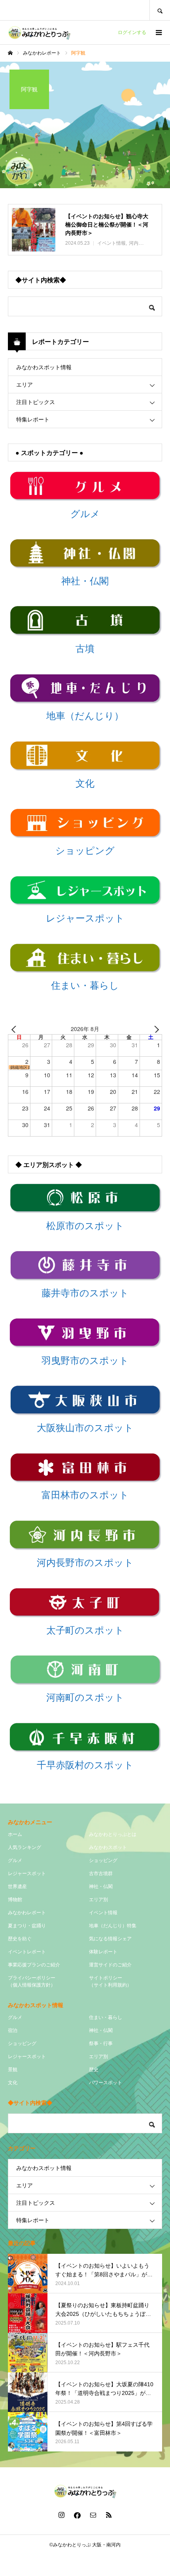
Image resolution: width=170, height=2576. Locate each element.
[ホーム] (10, 53)
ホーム (15, 1834)
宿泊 (13, 2030)
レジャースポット (27, 1873)
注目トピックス (36, 402)
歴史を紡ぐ (20, 1939)
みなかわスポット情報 (44, 367)
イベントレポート (27, 1952)
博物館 (15, 1900)
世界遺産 (17, 1887)
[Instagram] (61, 2515)
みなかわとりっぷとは (113, 1834)
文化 (13, 2083)
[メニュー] (158, 32)
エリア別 (98, 1900)
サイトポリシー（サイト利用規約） (110, 1981)
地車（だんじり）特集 (113, 1926)
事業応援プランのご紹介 (34, 1965)
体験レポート (103, 1952)
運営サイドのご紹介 (110, 1965)
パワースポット (106, 2083)
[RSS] (109, 2515)
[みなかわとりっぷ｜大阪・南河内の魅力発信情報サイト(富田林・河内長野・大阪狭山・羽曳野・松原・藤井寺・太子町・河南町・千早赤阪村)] (39, 32)
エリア (25, 385)
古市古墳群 (101, 1873)
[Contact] (93, 2515)
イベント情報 (103, 1913)
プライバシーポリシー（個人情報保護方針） (32, 1981)
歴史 (94, 2070)
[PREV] (15, 1029)
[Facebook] (77, 2515)
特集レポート (33, 419)
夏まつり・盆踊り (27, 1926)
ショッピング (103, 1860)
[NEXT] (155, 1029)
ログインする (132, 32)
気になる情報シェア (110, 1939)
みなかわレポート (27, 1913)
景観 (13, 2070)
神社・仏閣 (101, 1887)
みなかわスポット (108, 1847)
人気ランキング (25, 1847)
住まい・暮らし (106, 2017)
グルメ (15, 1860)
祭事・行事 (101, 2043)
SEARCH (160, 10)
